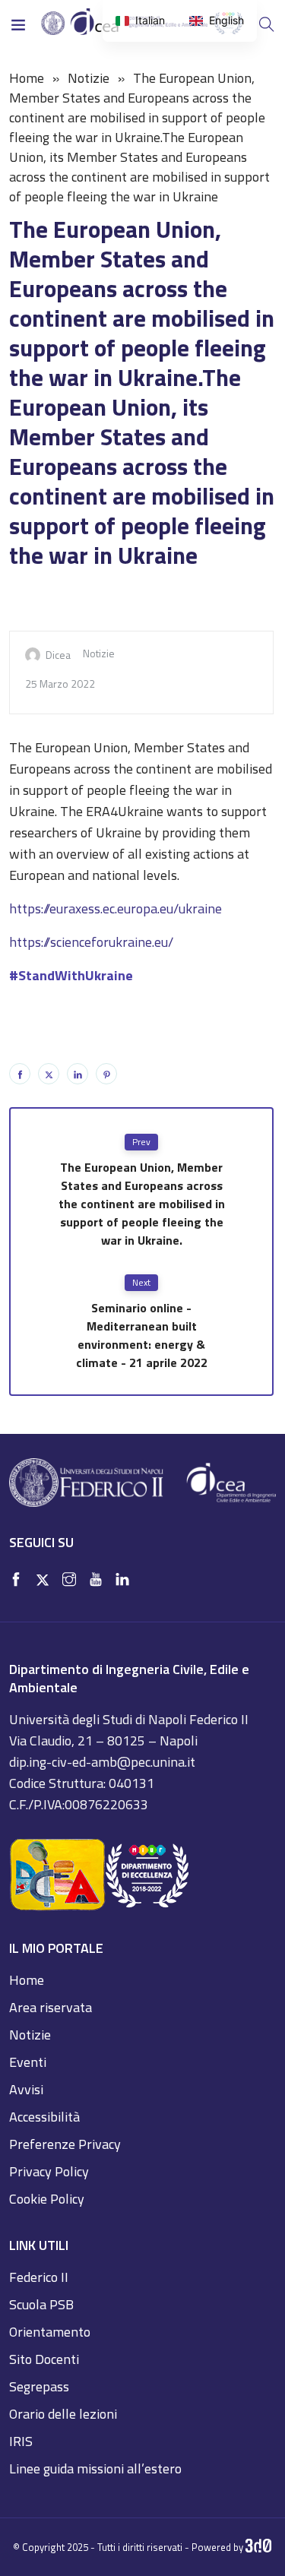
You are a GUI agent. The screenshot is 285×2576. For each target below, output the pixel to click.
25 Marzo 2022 (60, 684)
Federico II (39, 2277)
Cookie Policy (47, 2199)
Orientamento (50, 2332)
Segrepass (39, 2386)
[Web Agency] (259, 2547)
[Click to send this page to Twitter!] (49, 1074)
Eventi (28, 2062)
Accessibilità (44, 2117)
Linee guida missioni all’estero (95, 2468)
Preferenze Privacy (65, 2144)
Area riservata (51, 2007)
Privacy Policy (49, 2171)
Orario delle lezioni (63, 2414)
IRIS (21, 2441)
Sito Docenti (44, 2359)
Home (27, 78)
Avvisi (26, 2089)
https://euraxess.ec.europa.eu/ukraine (116, 908)
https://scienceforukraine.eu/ (91, 942)
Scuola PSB (41, 2304)
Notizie (89, 78)
